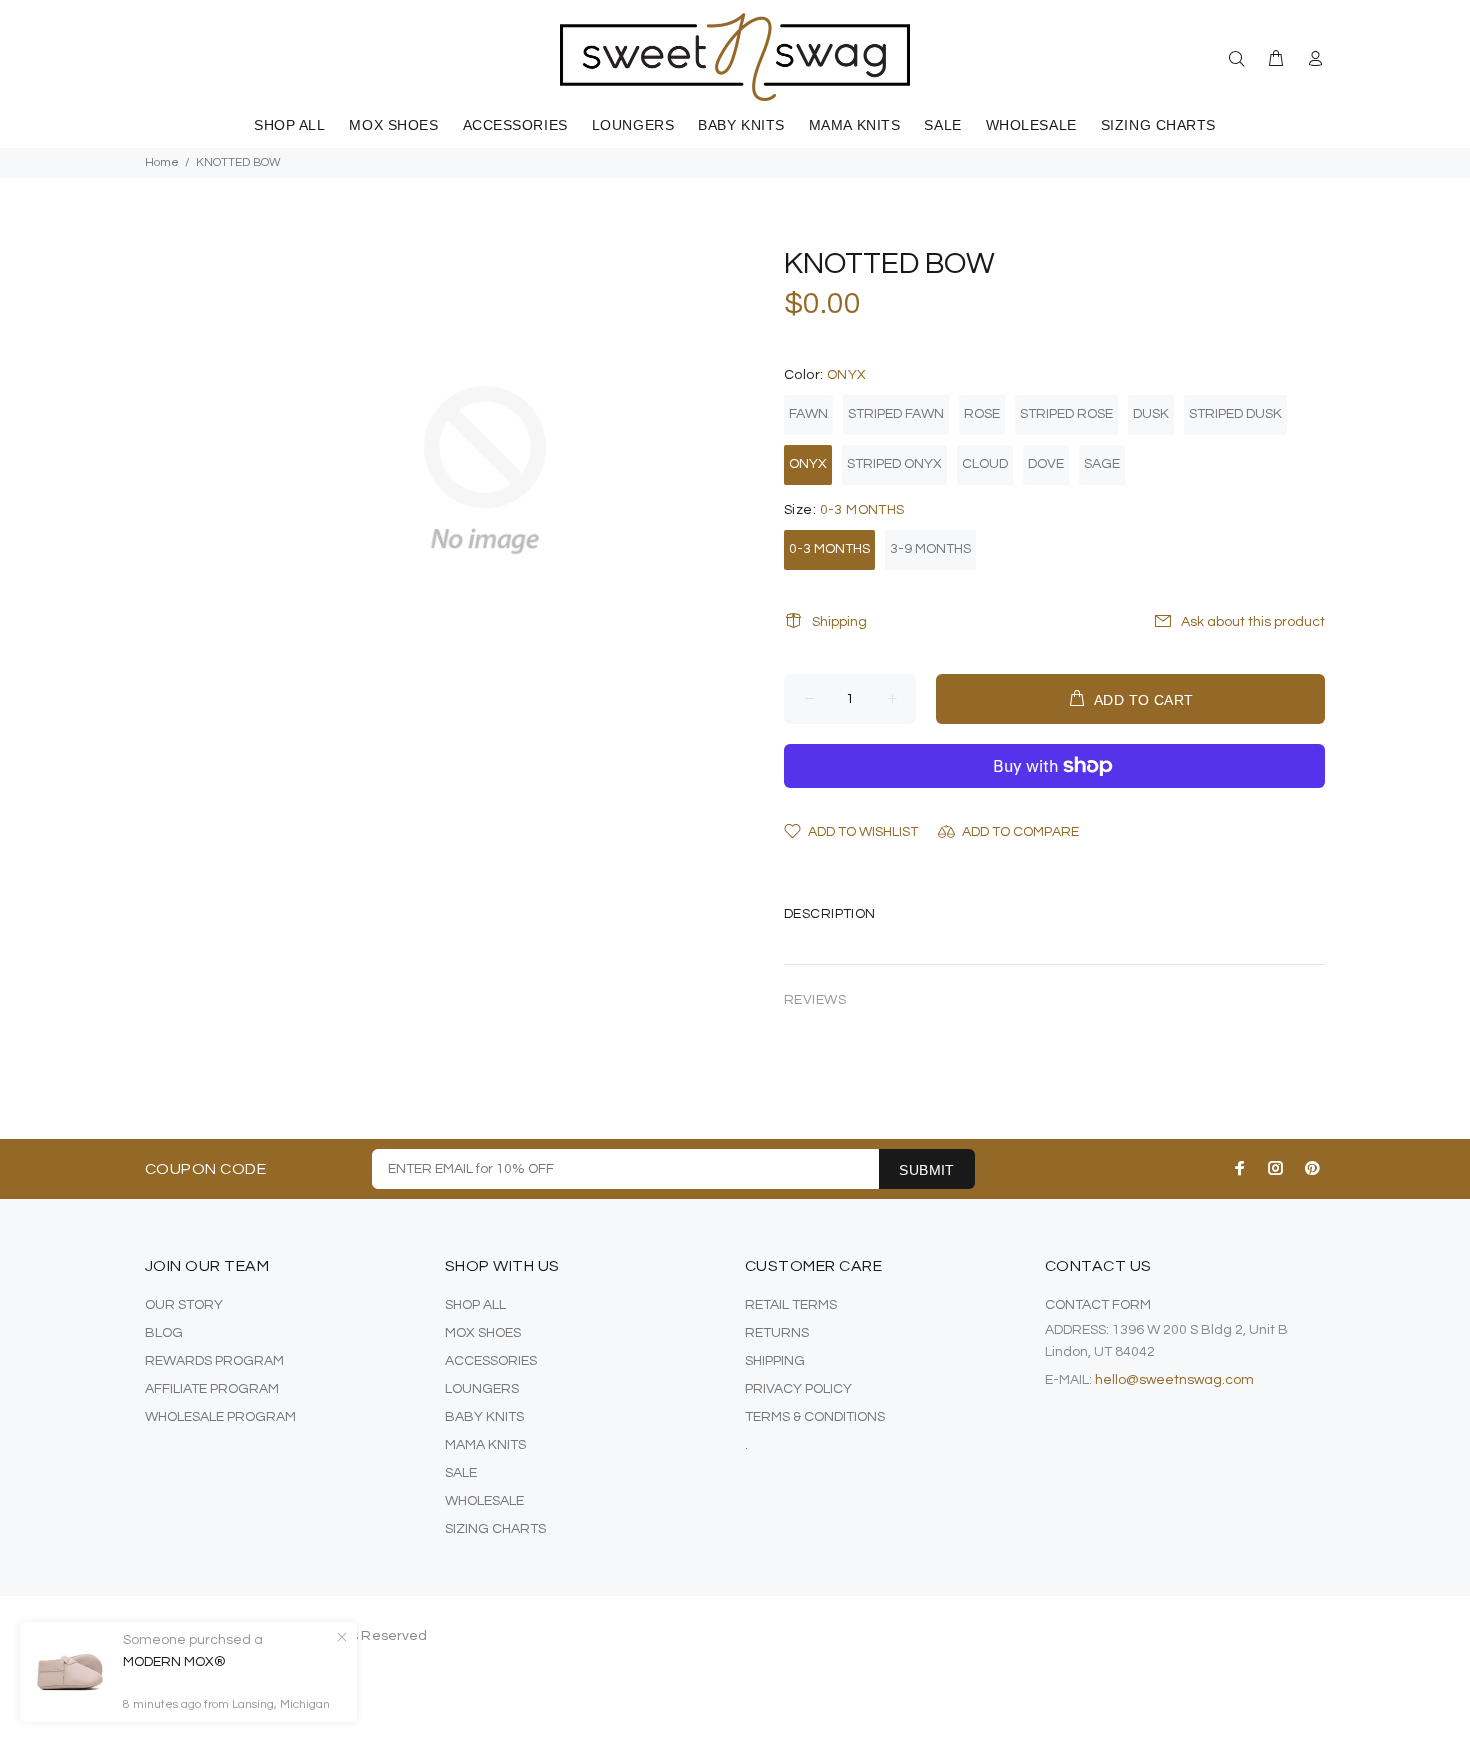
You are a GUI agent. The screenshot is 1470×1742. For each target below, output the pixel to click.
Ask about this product (1253, 622)
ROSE (982, 414)
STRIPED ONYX (894, 464)
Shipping (839, 622)
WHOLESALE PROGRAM (220, 1417)
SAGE (1102, 464)
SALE (461, 1473)
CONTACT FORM (1098, 1305)
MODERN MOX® (174, 1662)
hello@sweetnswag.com (1174, 1380)
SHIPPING (775, 1361)
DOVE (1046, 464)
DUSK (1151, 414)
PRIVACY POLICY (798, 1389)
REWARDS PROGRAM (214, 1361)
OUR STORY (184, 1305)
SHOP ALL (475, 1305)
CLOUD (985, 464)
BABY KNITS (484, 1417)
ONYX (808, 464)
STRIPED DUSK (1235, 414)
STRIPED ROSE (1066, 414)
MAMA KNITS (485, 1445)
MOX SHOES (483, 1333)
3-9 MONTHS (930, 549)
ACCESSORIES (491, 1361)
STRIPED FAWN (896, 414)
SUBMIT (927, 1170)
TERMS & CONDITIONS (815, 1417)
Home (162, 162)
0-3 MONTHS (829, 549)
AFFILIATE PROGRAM (212, 1389)
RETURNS (777, 1333)
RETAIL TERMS (791, 1305)
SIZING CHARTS (495, 1529)
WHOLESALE (484, 1501)
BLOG (164, 1333)
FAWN (808, 414)
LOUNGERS (482, 1389)
